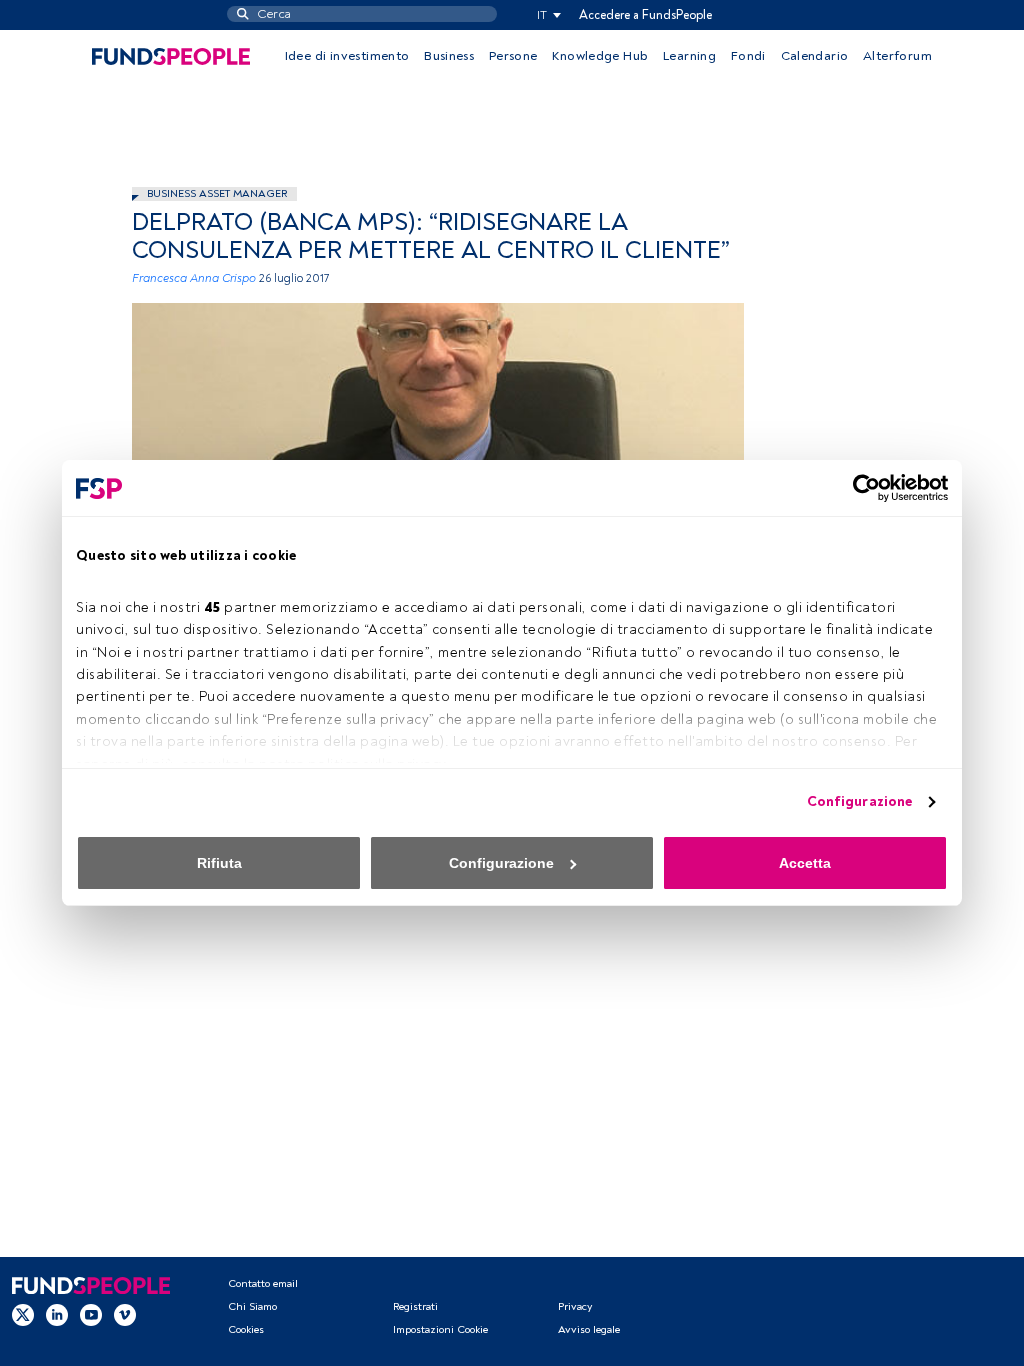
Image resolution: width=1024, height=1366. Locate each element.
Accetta (805, 863)
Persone (513, 56)
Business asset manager (217, 193)
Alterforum (897, 56)
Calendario (815, 56)
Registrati (415, 1306)
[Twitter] (23, 1315)
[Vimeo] (125, 1315)
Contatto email (263, 1283)
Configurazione (859, 801)
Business (449, 56)
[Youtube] (91, 1315)
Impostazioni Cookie (440, 1329)
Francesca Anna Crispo (194, 278)
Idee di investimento (347, 56)
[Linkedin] (57, 1315)
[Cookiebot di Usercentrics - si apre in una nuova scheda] (860, 488)
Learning (689, 56)
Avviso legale (589, 1329)
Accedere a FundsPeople (645, 15)
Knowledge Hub (600, 56)
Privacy (575, 1306)
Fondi (748, 56)
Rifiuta (219, 863)
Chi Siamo (252, 1306)
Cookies (246, 1329)
